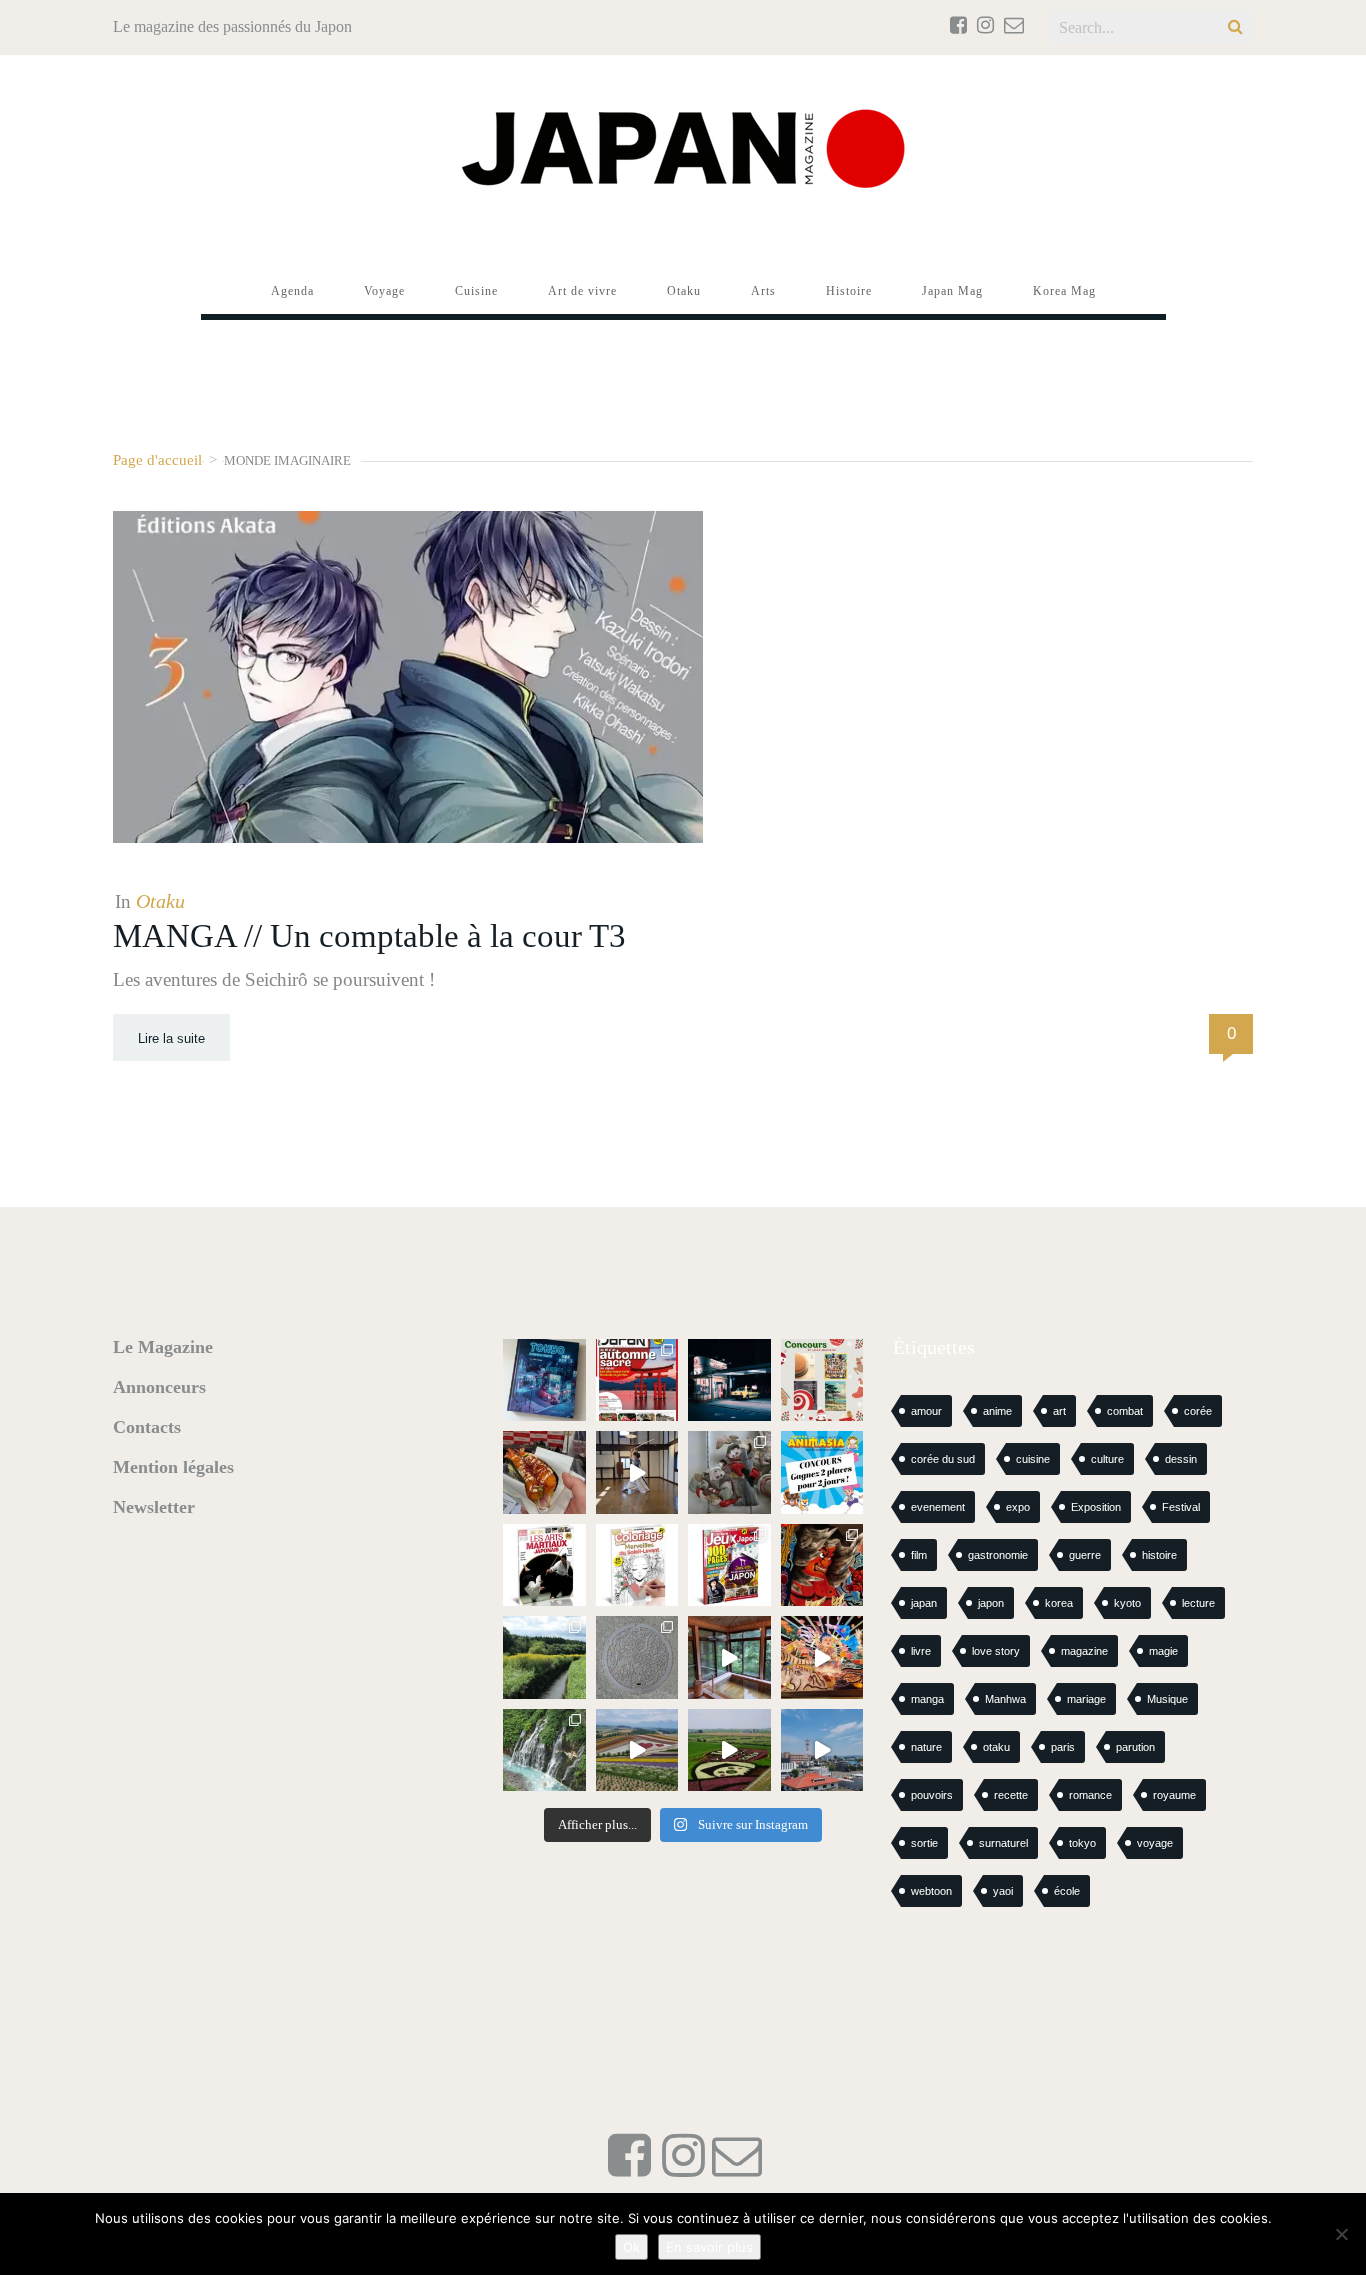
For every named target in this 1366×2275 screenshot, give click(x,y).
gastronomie (998, 1555)
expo (1018, 1507)
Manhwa (1005, 1699)
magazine (1084, 1651)
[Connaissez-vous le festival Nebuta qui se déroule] (822, 1657)
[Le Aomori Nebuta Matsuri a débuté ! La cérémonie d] (822, 1565)
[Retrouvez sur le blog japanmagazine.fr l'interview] (729, 1380)
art (1059, 1411)
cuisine (1033, 1459)
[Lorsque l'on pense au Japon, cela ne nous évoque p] (544, 1750)
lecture (1198, 1603)
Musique (1167, 1699)
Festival (1181, 1507)
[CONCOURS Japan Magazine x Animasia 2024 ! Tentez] (822, 1472)
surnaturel (1003, 1843)
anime (997, 1411)
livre (921, 1651)
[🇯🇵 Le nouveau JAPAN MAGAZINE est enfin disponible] (637, 1380)
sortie (924, 1843)
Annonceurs (159, 1387)
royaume (1174, 1795)
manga (927, 1699)
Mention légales (173, 1467)
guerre (1085, 1555)
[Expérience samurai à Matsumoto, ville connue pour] (637, 1472)
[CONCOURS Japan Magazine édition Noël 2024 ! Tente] (822, 1380)
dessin (1181, 1459)
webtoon (931, 1891)
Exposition (1096, 1507)
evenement (938, 1507)
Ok (631, 2247)
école (1067, 1891)
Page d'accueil (157, 459)
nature (926, 1747)
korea (1059, 1603)
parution (1135, 1747)
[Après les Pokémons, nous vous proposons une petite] (637, 1657)
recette (1011, 1795)
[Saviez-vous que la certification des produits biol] (544, 1657)
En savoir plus (709, 2247)
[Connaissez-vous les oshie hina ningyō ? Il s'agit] (729, 1472)
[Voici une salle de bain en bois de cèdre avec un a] (729, 1657)
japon (991, 1603)
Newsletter (154, 1507)
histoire (1159, 1555)
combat (1125, 1411)
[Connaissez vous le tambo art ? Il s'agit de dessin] (729, 1750)
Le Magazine (163, 1347)
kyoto (1127, 1603)
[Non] (1341, 2234)
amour (926, 1411)
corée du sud (943, 1459)
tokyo (1082, 1843)
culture (1107, 1459)
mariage (1086, 1699)
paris (1063, 1747)
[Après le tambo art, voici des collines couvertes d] (637, 1750)
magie (1163, 1651)
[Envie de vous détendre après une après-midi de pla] (637, 1565)
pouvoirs (932, 1795)
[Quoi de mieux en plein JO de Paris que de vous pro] (544, 1565)
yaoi (1003, 1891)
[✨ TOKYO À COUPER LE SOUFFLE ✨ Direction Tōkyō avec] (544, 1380)
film (919, 1555)
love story (996, 1651)
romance (1090, 1795)
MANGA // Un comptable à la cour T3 (369, 936)
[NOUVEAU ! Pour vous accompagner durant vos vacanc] (729, 1565)
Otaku (160, 901)
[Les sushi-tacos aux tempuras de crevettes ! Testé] (544, 1472)
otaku (996, 1747)
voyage (1155, 1843)
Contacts (147, 1427)
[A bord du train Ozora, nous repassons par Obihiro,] (822, 1750)
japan (924, 1603)
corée (1198, 1411)
